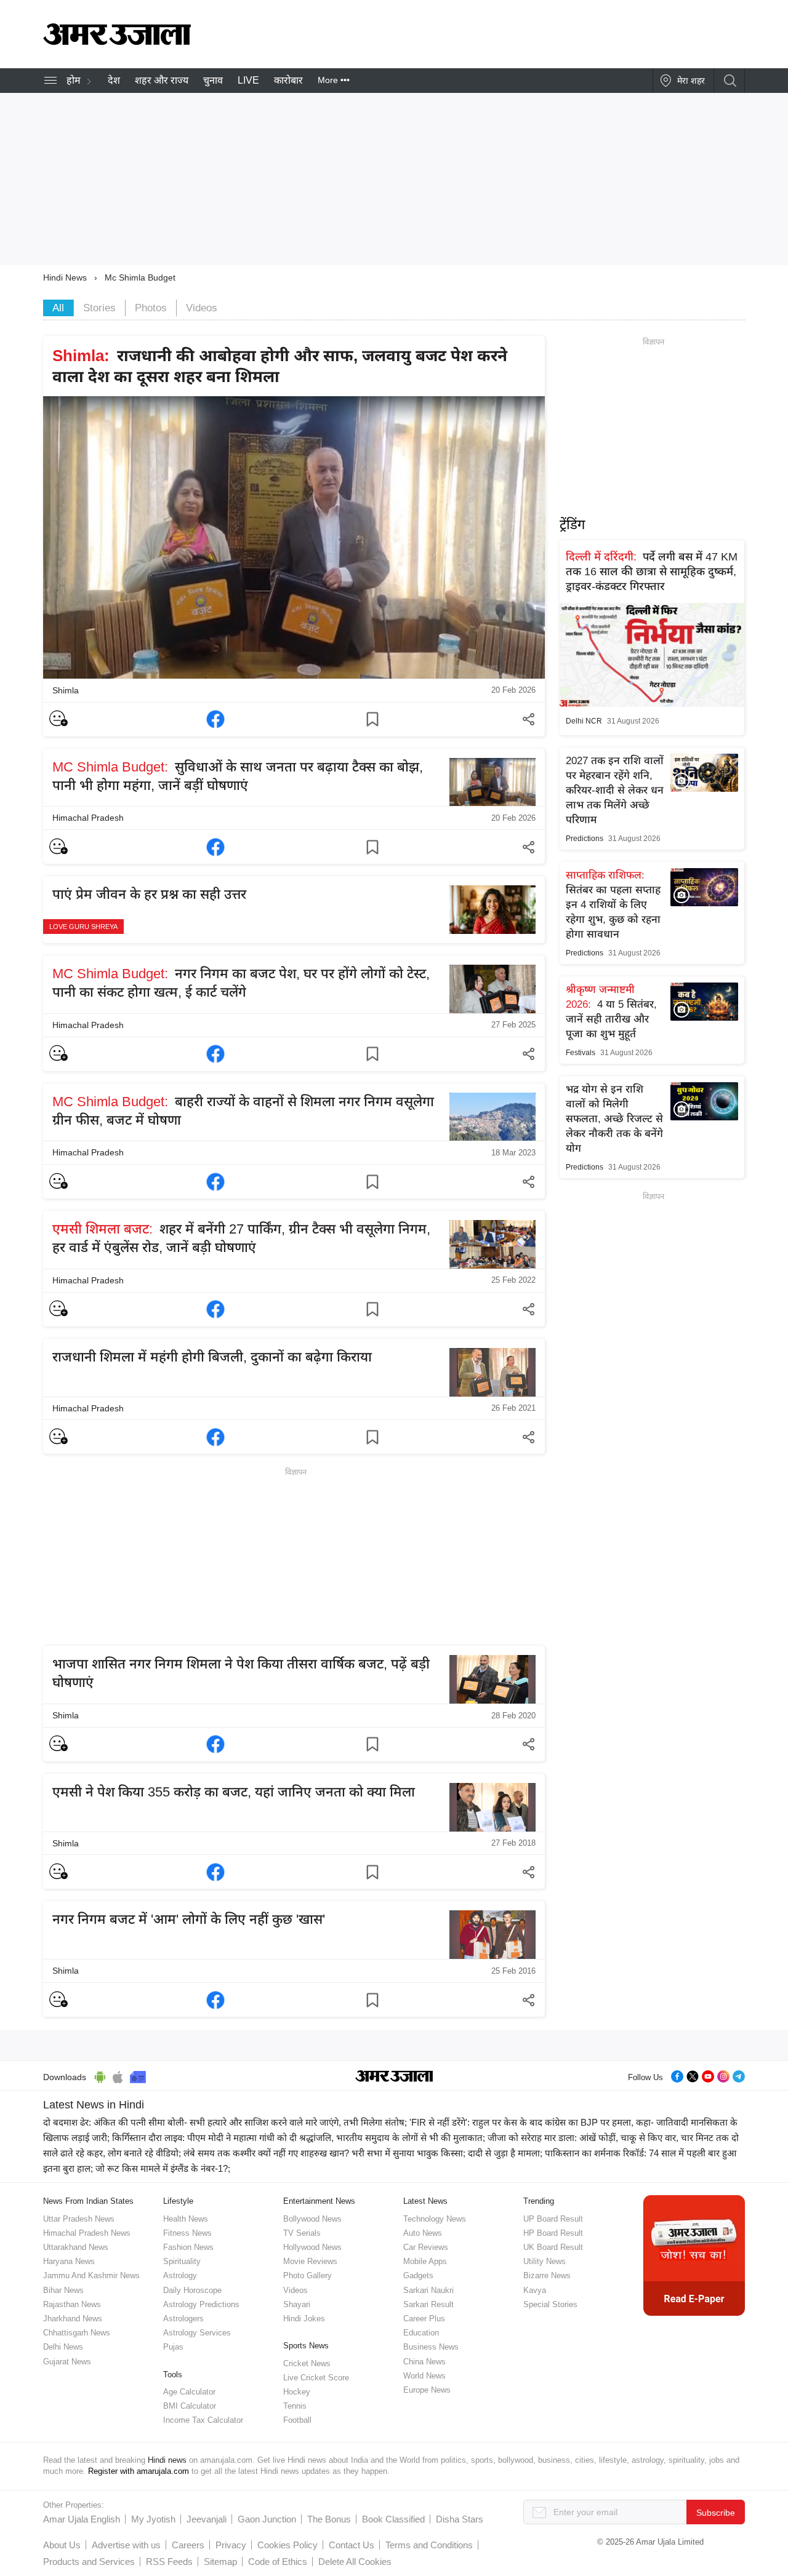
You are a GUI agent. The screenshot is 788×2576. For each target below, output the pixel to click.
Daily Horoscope (192, 2290)
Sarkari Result (428, 2304)
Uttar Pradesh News (79, 2219)
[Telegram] (739, 2076)
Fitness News (187, 2233)
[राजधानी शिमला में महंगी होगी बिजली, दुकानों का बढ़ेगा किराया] (215, 1437)
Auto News (423, 2233)
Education (421, 2333)
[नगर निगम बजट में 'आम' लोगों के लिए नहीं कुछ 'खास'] (215, 2000)
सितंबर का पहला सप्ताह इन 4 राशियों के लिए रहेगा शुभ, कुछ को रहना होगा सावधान (613, 905)
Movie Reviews (310, 2261)
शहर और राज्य (162, 80)
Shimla (66, 690)
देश (114, 80)
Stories (99, 308)
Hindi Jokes (304, 2319)
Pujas (173, 2347)
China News (424, 2362)
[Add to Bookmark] (372, 719)
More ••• (334, 80)
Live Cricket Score (316, 2378)
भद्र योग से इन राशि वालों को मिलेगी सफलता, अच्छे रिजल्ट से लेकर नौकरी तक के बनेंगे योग (614, 1119)
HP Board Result (553, 2233)
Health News (186, 2219)
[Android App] (100, 2075)
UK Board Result (553, 2247)
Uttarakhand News (76, 2247)
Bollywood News (312, 2219)
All (58, 308)
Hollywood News (312, 2247)
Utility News (545, 2261)
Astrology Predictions (201, 2304)
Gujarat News (67, 2362)
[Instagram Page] (723, 2076)
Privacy (231, 2545)
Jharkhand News (73, 2319)
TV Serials (302, 2233)
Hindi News (65, 277)
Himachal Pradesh (88, 818)
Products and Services (89, 2562)
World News (424, 2376)
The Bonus (329, 2519)
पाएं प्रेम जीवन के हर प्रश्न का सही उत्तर (149, 894)
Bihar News (63, 2290)
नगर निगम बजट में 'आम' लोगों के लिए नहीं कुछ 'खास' (189, 1919)
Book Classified (393, 2519)
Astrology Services (197, 2333)
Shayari (297, 2304)
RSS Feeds (169, 2562)
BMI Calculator (190, 2406)
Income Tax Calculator (203, 2420)
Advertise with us (126, 2545)
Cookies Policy (287, 2545)
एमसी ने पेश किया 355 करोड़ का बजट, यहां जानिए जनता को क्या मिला (234, 1792)
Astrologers (183, 2319)
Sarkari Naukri (428, 2290)
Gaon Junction (267, 2519)
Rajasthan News (72, 2304)
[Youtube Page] (708, 2076)
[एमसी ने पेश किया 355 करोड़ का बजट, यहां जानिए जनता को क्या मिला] (215, 1872)
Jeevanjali (207, 2519)
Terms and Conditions (429, 2545)
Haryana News (69, 2261)
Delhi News (63, 2347)
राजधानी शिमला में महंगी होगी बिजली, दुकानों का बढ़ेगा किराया (212, 1357)
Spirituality (182, 2261)
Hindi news (167, 2460)
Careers (188, 2545)
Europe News (427, 2390)
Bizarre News (547, 2275)
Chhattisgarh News (77, 2333)
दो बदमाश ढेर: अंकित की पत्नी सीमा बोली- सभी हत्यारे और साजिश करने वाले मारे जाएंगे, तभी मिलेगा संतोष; (225, 2122)
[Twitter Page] (693, 2076)
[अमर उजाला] (117, 42)
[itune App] (118, 2075)
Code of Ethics (278, 2562)
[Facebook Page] (677, 2076)
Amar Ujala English (82, 2519)
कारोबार (288, 80)
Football (297, 2420)
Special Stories (550, 2304)
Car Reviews (426, 2247)
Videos (202, 308)
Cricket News (307, 2363)
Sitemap (220, 2562)
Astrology (180, 2275)
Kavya (535, 2290)
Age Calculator (189, 2392)
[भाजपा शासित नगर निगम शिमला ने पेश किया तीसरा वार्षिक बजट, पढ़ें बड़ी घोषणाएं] (215, 1744)
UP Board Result (553, 2219)
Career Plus (424, 2319)
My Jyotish (153, 2519)
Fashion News (188, 2247)
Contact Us (352, 2545)
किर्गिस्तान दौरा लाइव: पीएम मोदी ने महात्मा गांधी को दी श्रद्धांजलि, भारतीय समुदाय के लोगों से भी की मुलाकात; (299, 2138)
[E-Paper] (694, 2255)
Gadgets (418, 2275)
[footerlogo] (394, 2078)
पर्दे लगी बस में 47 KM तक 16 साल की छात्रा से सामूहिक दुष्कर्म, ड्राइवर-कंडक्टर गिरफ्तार (652, 572)
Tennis (295, 2406)
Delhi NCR (584, 721)
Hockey (297, 2392)
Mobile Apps (425, 2261)
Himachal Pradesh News (87, 2233)
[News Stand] (138, 2075)
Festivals (581, 1053)
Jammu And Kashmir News (91, 2275)
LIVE (248, 80)
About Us (62, 2545)
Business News (431, 2347)
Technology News (435, 2219)
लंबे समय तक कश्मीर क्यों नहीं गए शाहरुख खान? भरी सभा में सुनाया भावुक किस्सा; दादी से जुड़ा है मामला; (363, 2153)
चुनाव (213, 80)
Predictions (585, 839)
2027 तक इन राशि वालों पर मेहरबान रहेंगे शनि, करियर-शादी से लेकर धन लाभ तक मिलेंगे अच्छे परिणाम (615, 790)
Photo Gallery (308, 2275)
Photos (151, 308)
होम (74, 80)
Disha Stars (460, 2519)
